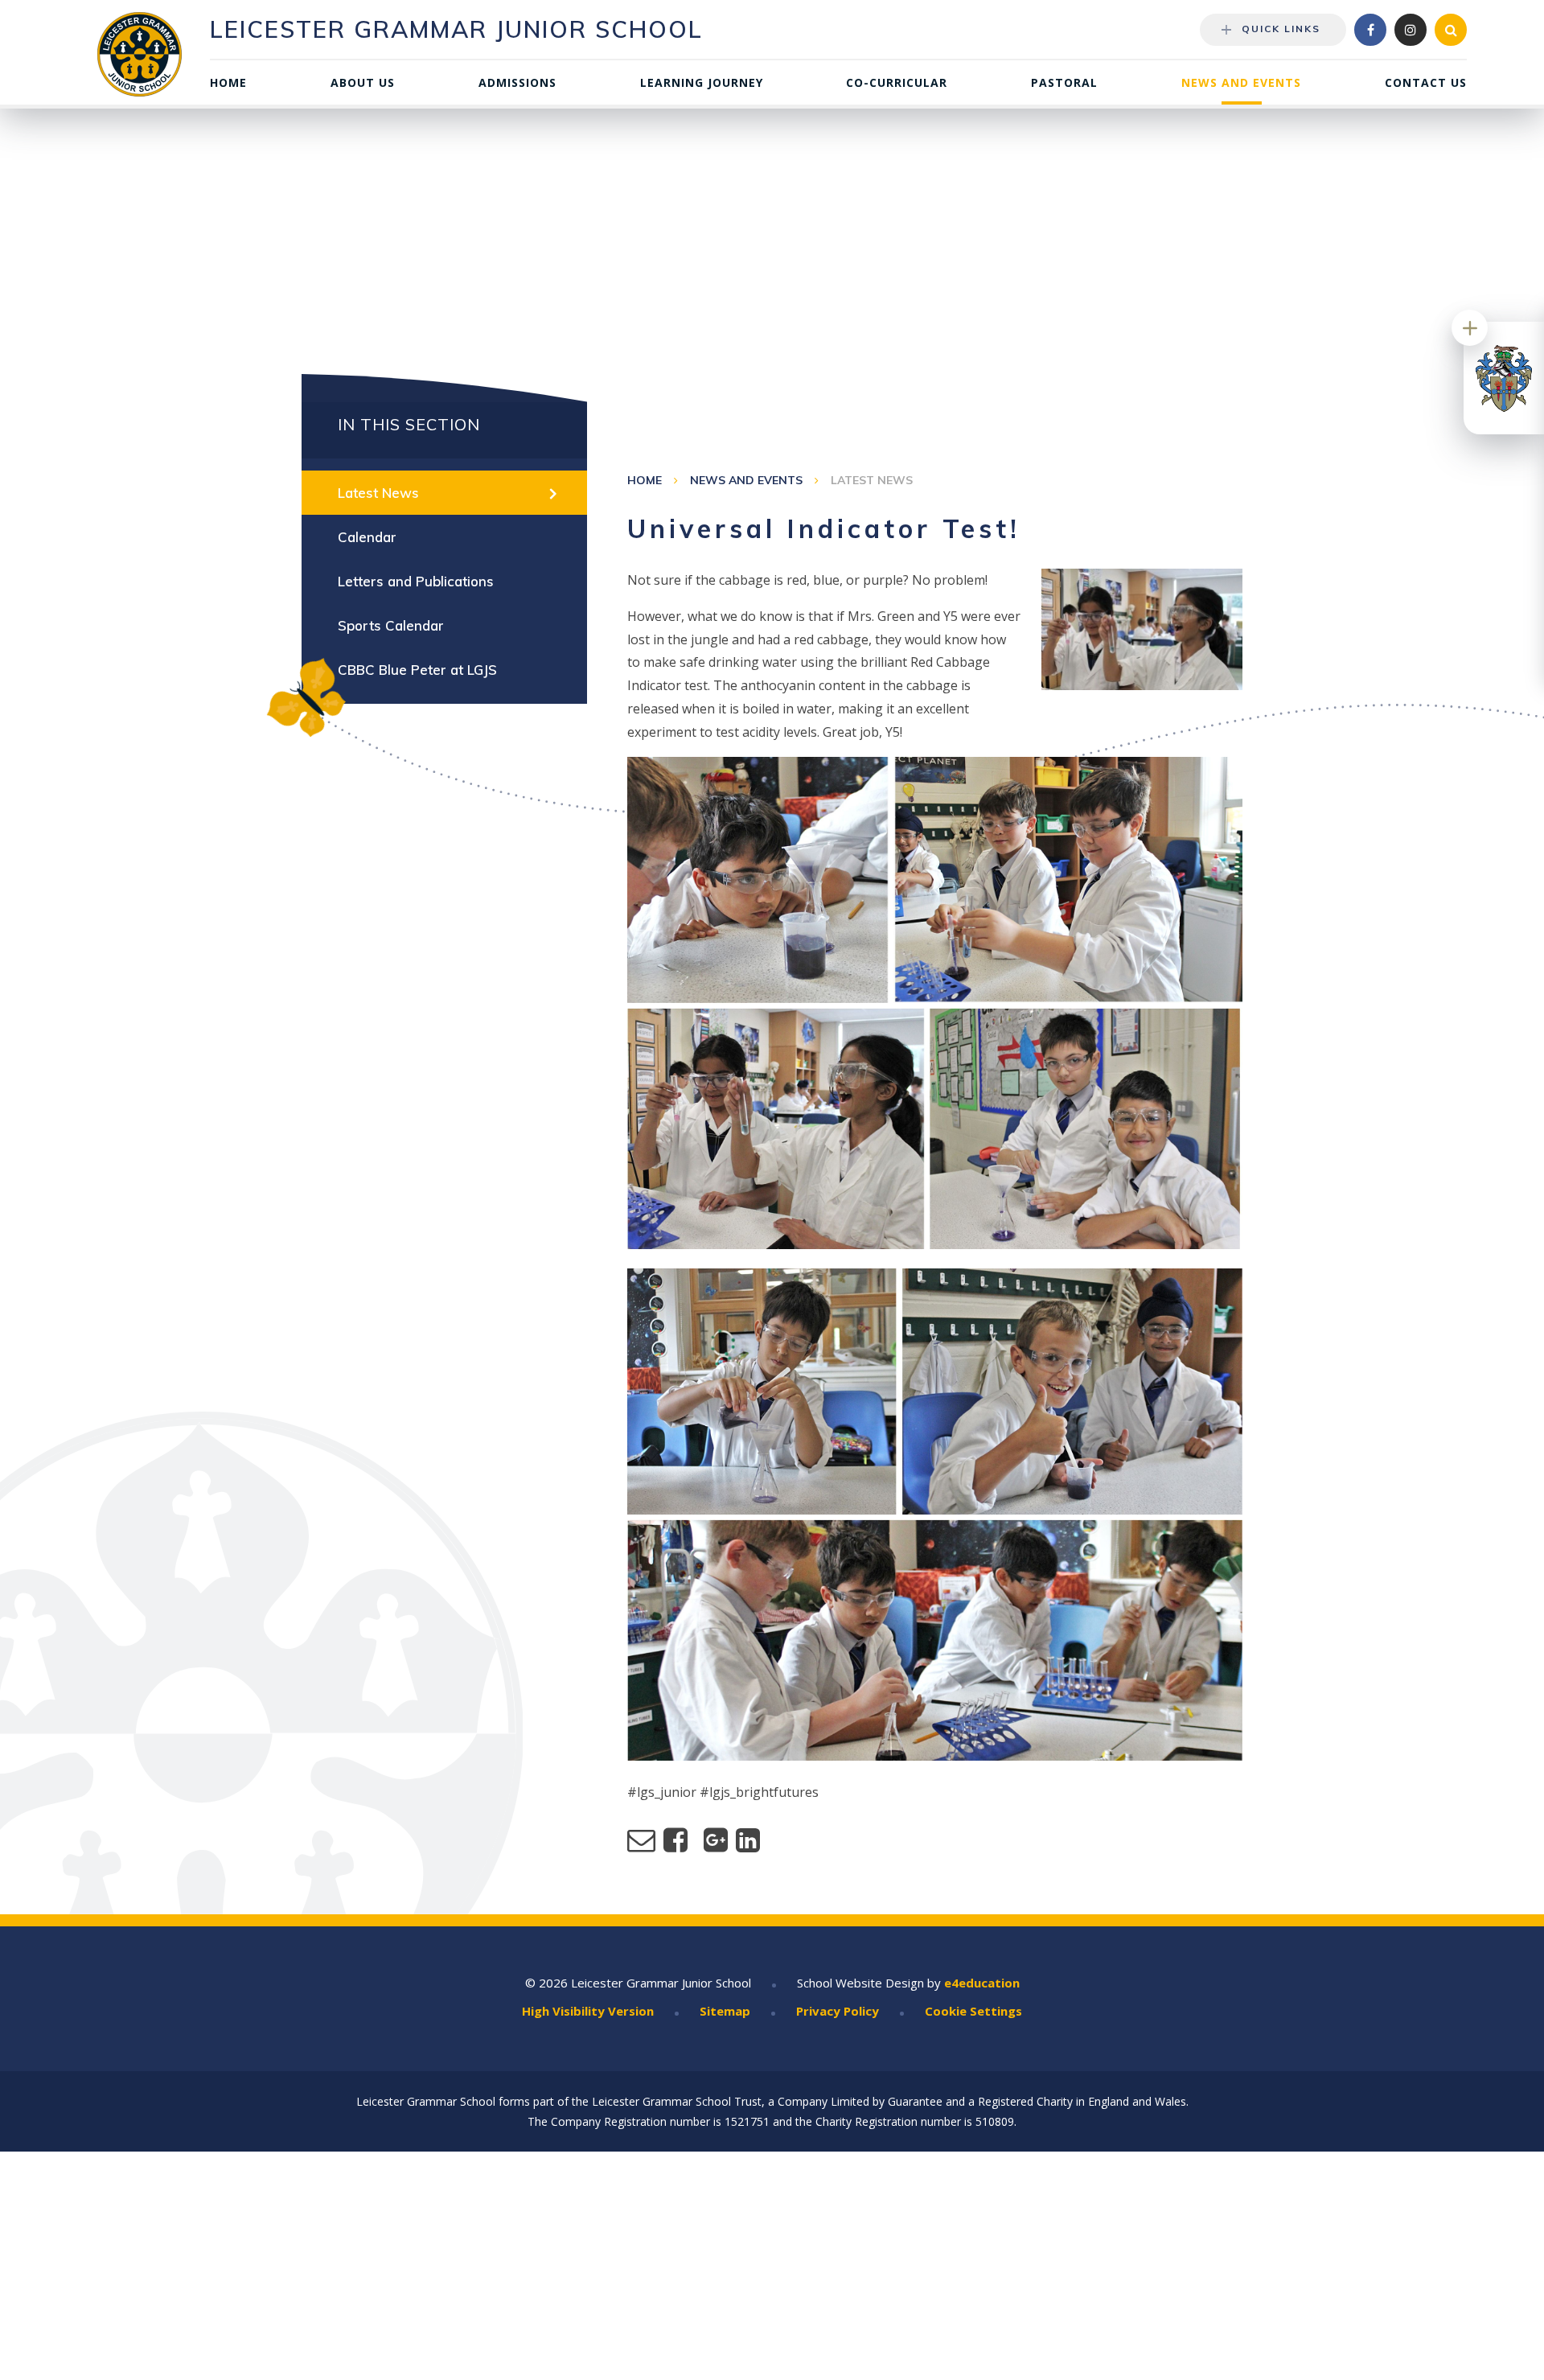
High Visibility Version (588, 2011)
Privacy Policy (838, 2011)
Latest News (872, 480)
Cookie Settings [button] (973, 2011)
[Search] (1451, 30)
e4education (982, 1983)
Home (645, 480)
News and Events (746, 480)
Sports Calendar (391, 625)
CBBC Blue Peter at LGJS (417, 670)
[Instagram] (1411, 30)
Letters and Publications (416, 581)
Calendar (367, 537)
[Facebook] (1370, 30)
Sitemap (725, 2011)
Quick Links (1281, 29)
